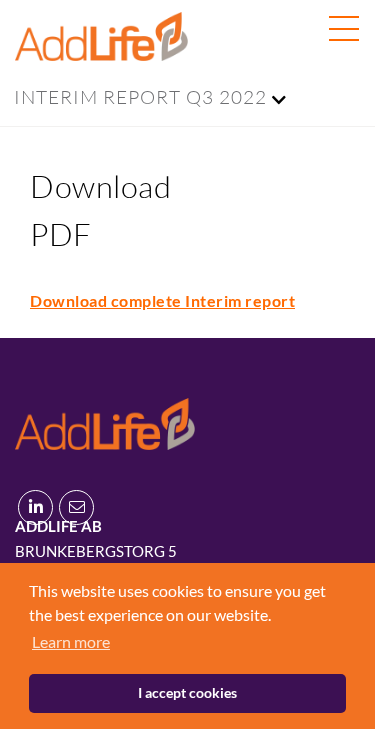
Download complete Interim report (162, 300)
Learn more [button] (71, 641)
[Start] (105, 420)
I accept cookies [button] (187, 692)
